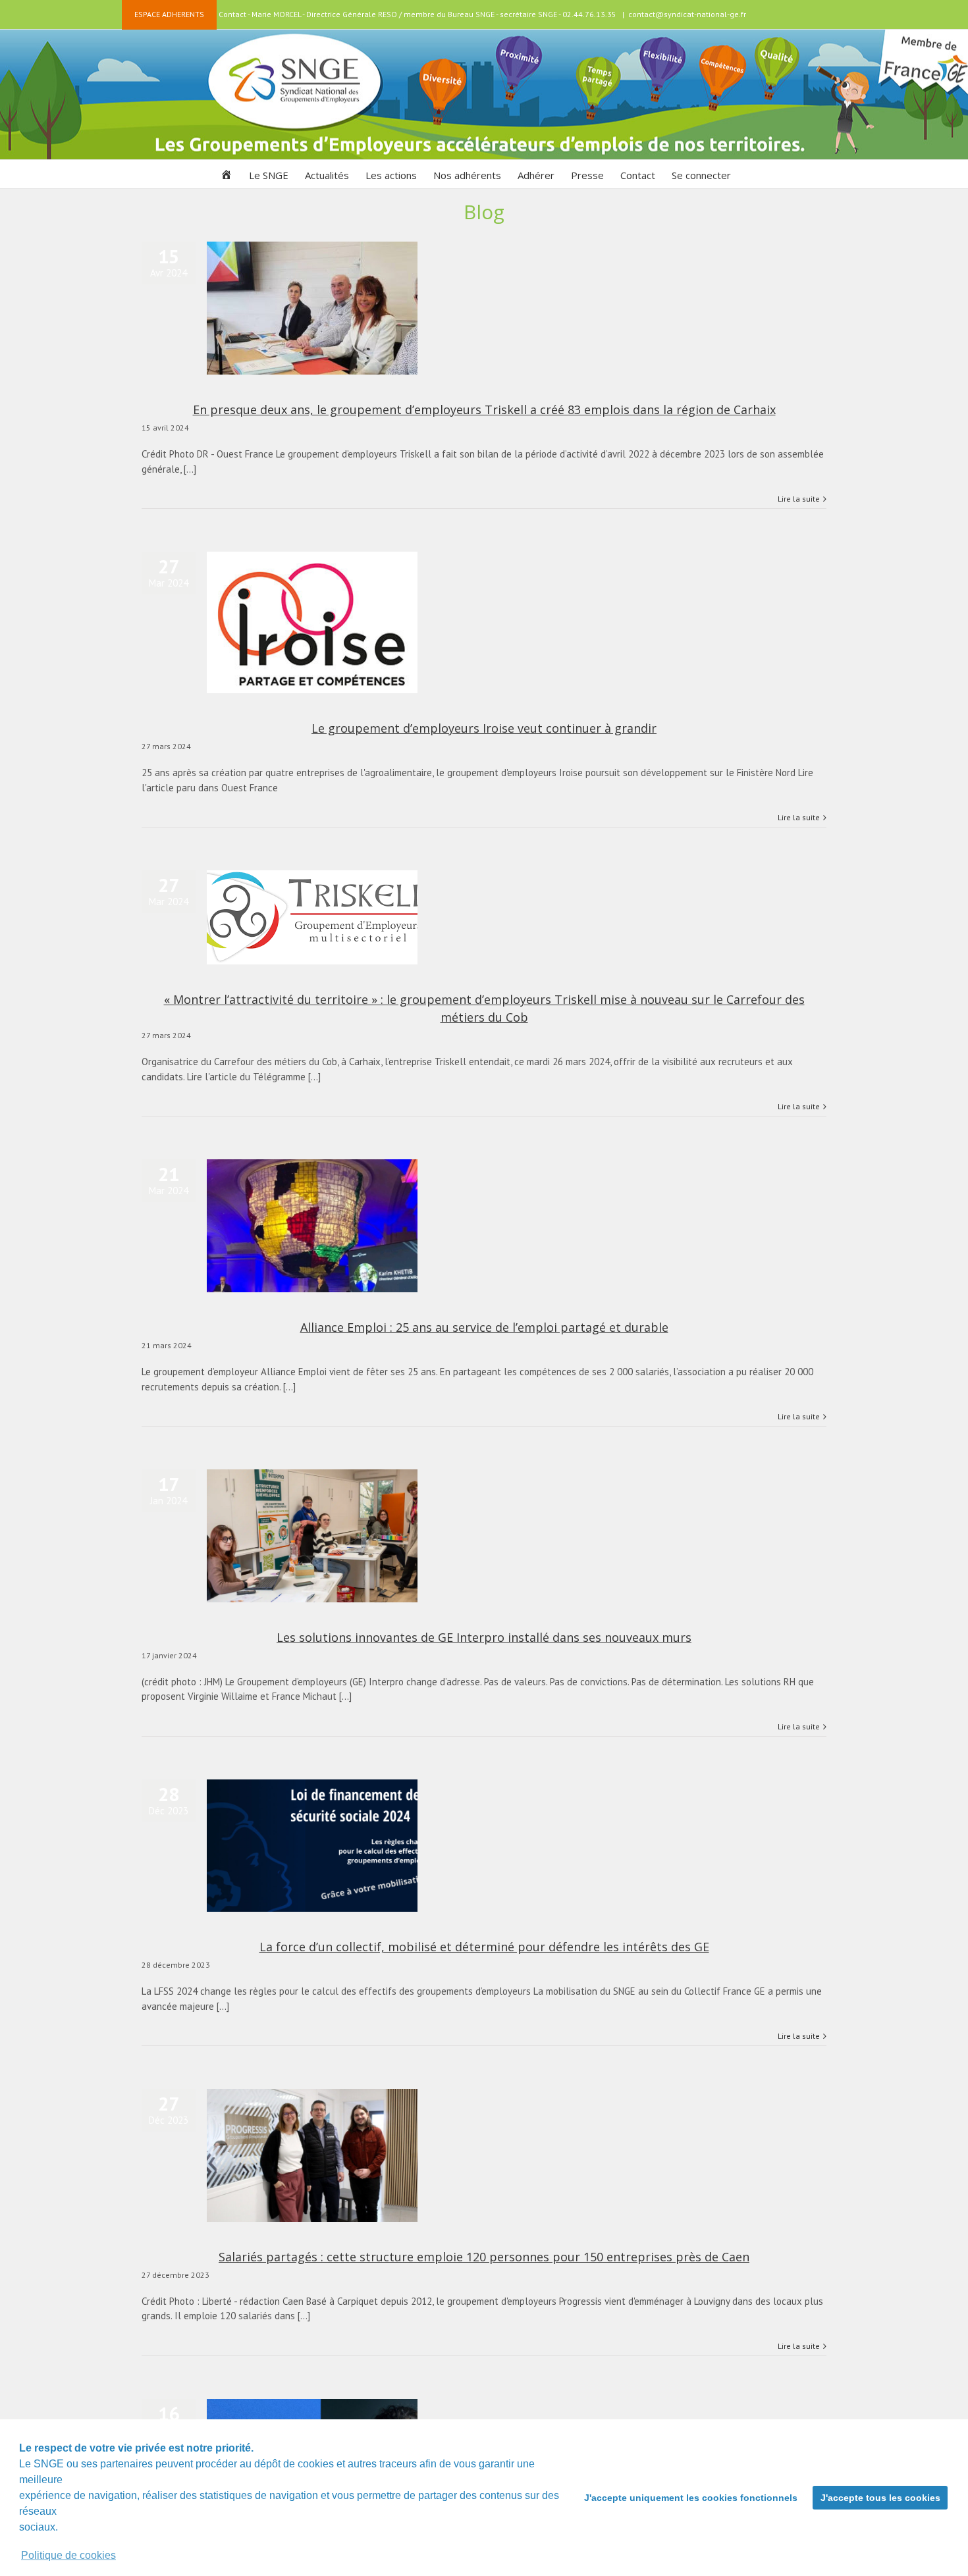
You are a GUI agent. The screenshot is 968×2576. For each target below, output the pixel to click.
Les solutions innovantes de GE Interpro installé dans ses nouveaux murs (484, 1637)
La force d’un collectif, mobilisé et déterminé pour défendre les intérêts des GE (484, 1947)
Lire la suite (799, 499)
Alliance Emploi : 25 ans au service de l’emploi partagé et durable (484, 1327)
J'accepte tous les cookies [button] (880, 2498)
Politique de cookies (68, 2555)
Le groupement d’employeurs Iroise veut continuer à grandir (484, 728)
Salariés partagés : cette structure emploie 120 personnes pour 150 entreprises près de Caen (484, 2257)
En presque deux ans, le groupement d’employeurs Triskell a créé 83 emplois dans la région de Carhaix (484, 409)
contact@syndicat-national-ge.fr (687, 14)
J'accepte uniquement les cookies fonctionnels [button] (691, 2498)
